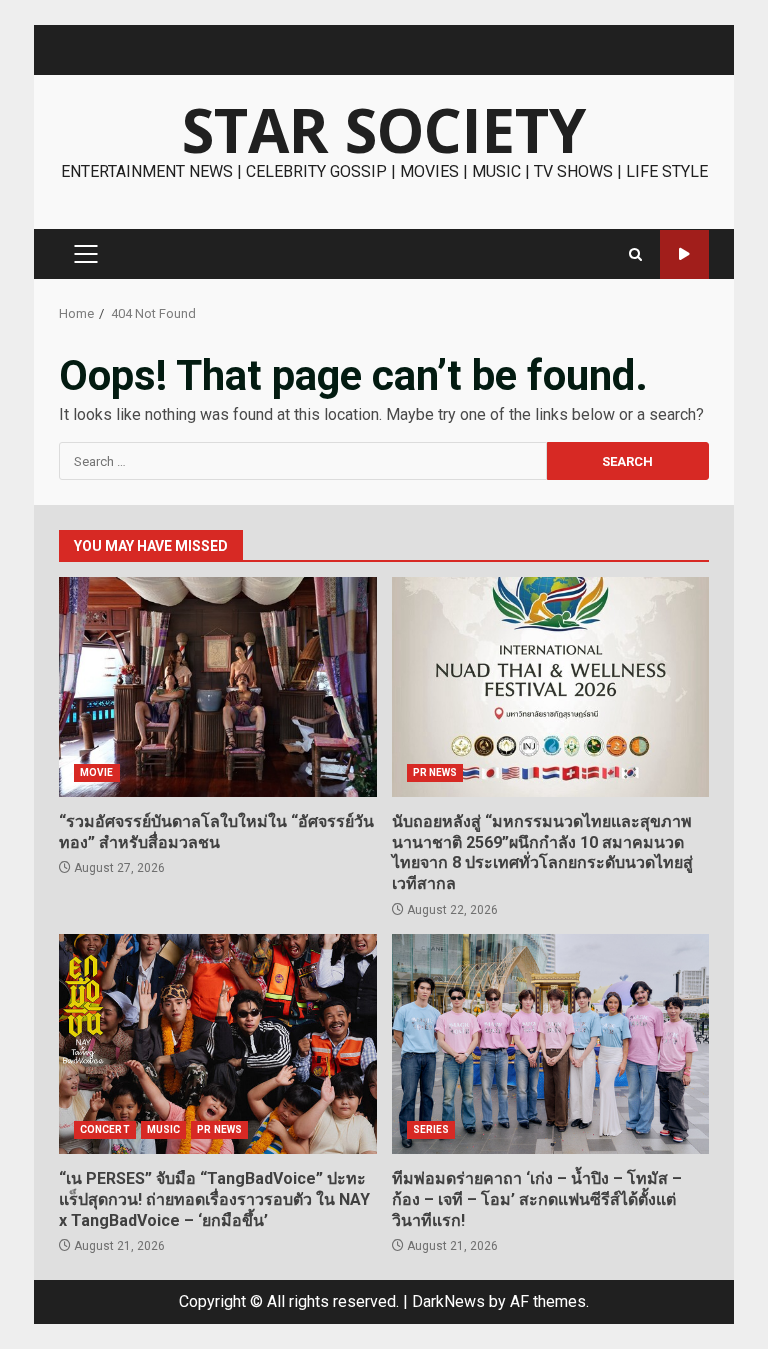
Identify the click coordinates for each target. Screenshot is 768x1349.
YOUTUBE (684, 254)
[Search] (635, 254)
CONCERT (105, 1129)
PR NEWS (435, 772)
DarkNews (448, 1301)
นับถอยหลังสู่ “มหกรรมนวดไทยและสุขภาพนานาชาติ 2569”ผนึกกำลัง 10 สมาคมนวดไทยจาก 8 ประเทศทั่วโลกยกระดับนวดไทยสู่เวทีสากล (551, 687)
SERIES (431, 1129)
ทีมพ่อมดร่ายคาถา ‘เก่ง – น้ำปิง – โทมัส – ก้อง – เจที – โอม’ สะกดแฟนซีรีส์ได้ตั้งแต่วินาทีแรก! (551, 1044)
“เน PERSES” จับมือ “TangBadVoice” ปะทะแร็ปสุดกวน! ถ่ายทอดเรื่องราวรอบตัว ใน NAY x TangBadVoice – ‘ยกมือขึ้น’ (218, 1044)
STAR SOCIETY (384, 130)
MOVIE (97, 772)
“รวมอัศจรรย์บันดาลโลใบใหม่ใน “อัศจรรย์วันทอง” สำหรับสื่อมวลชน (218, 687)
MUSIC (164, 1129)
